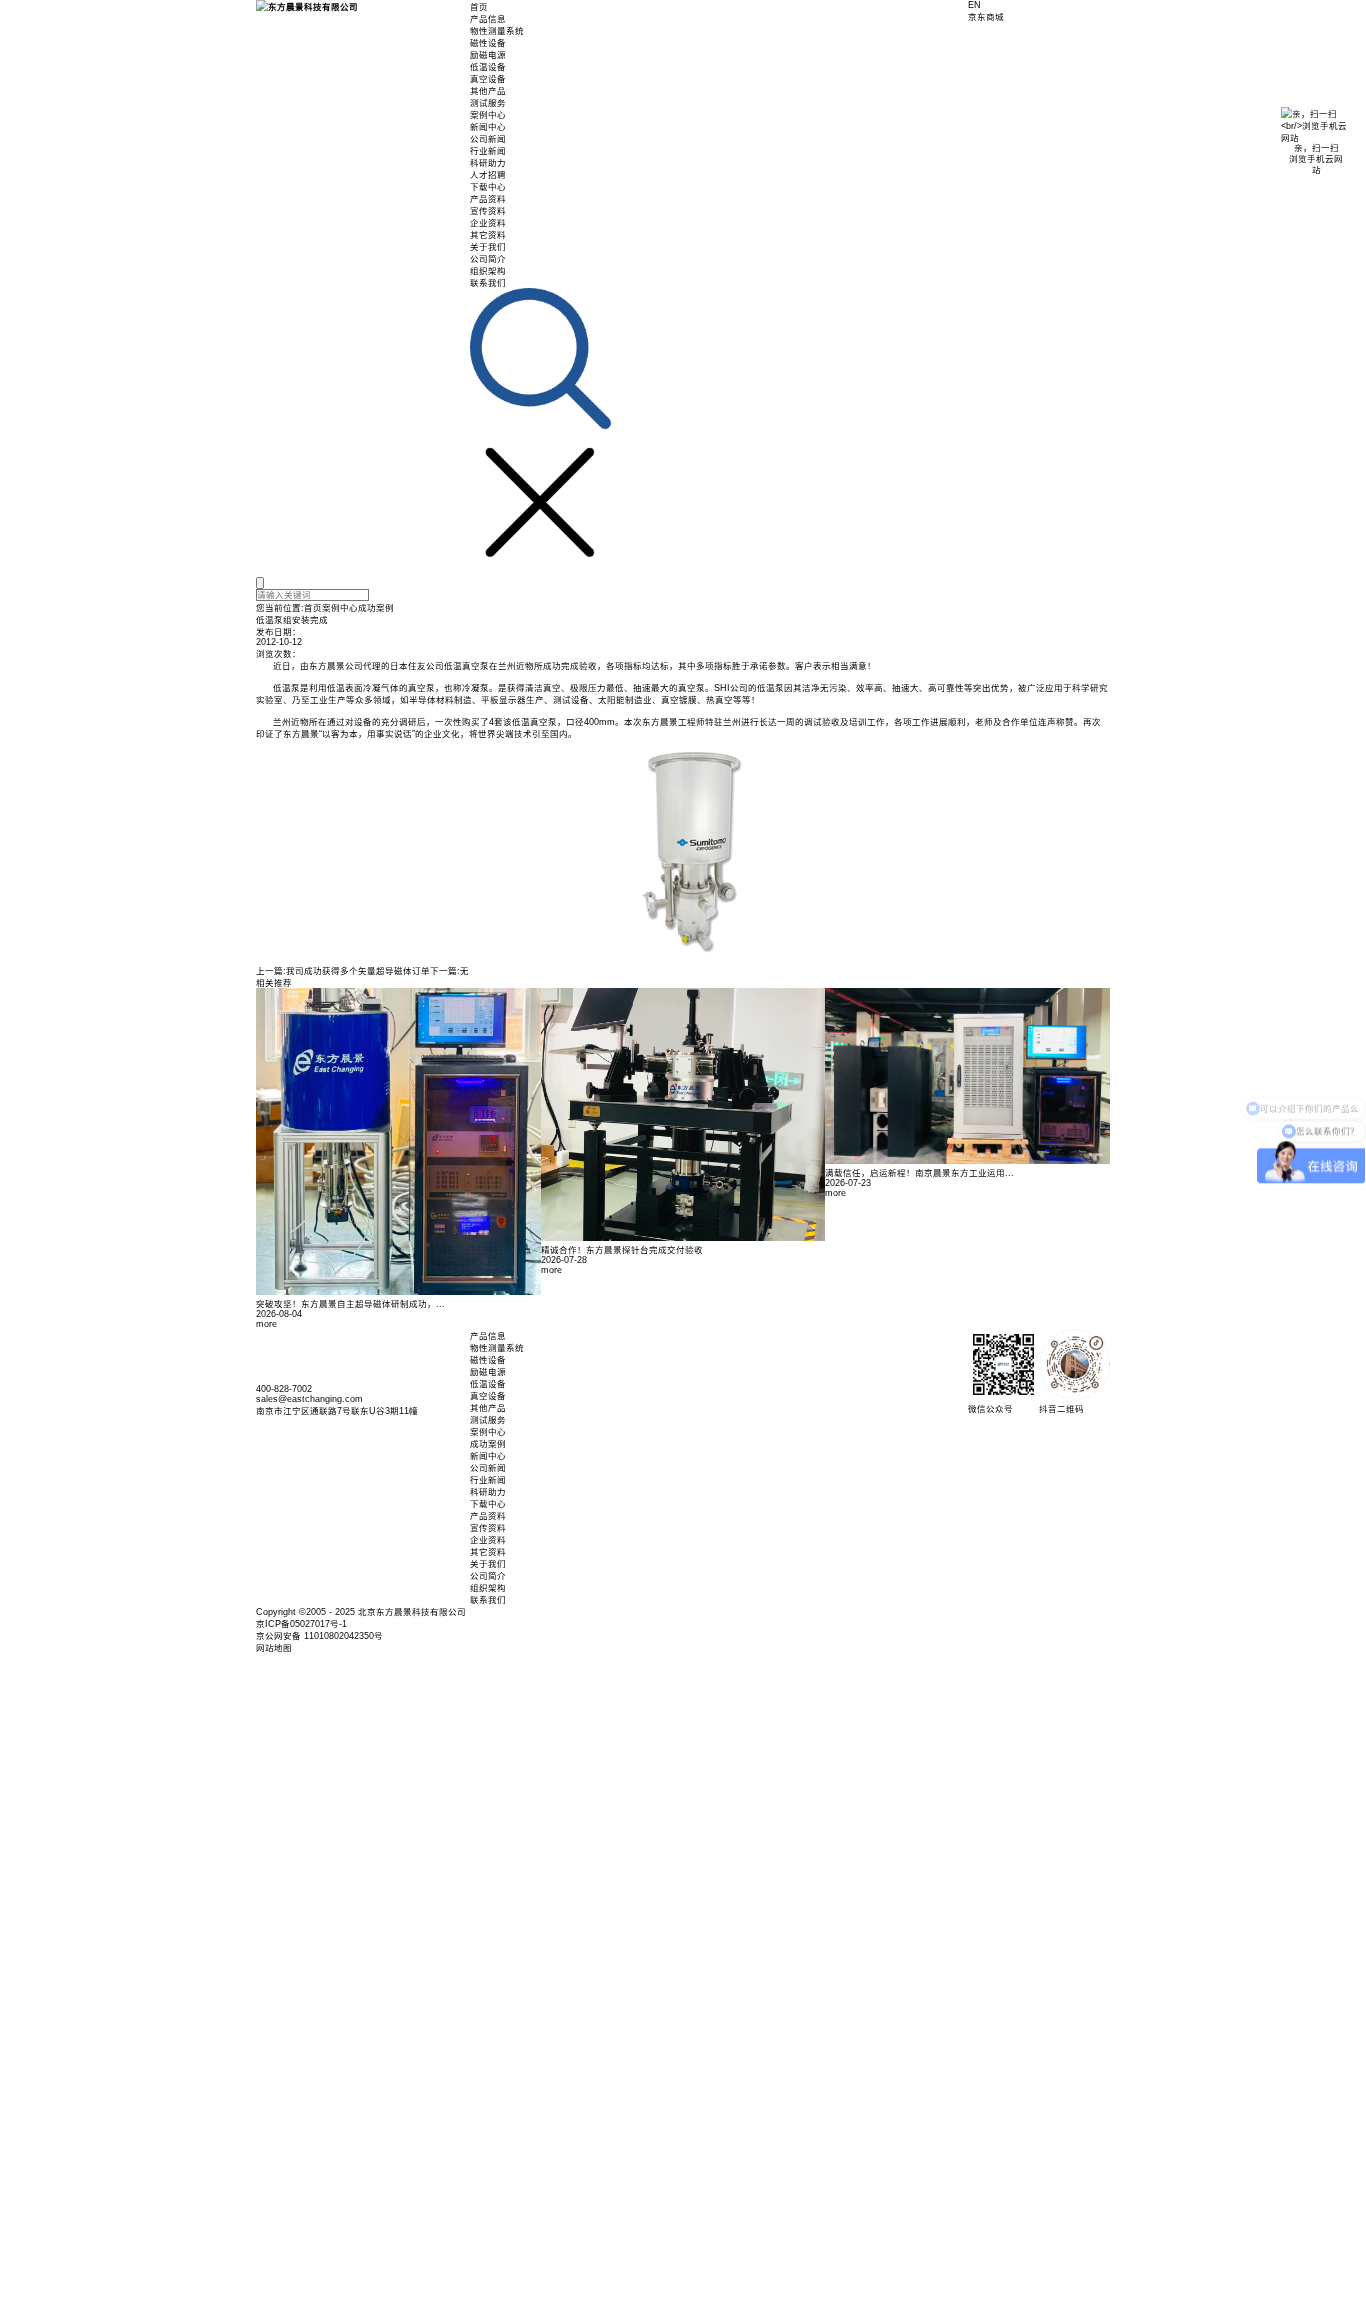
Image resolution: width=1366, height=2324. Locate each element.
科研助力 (488, 163)
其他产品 (488, 91)
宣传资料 (488, 211)
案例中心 (488, 115)
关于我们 (488, 247)
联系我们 (488, 283)
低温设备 (488, 67)
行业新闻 (488, 151)
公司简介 (488, 259)
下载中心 (488, 187)
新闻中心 (488, 127)
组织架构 (488, 271)
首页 (479, 7)
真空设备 (488, 79)
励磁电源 (488, 55)
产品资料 (488, 199)
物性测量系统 (497, 31)
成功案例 (376, 608)
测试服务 (488, 103)
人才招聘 (488, 175)
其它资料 (488, 235)
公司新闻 (488, 139)
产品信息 (488, 19)
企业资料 (488, 223)
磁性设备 (488, 43)
